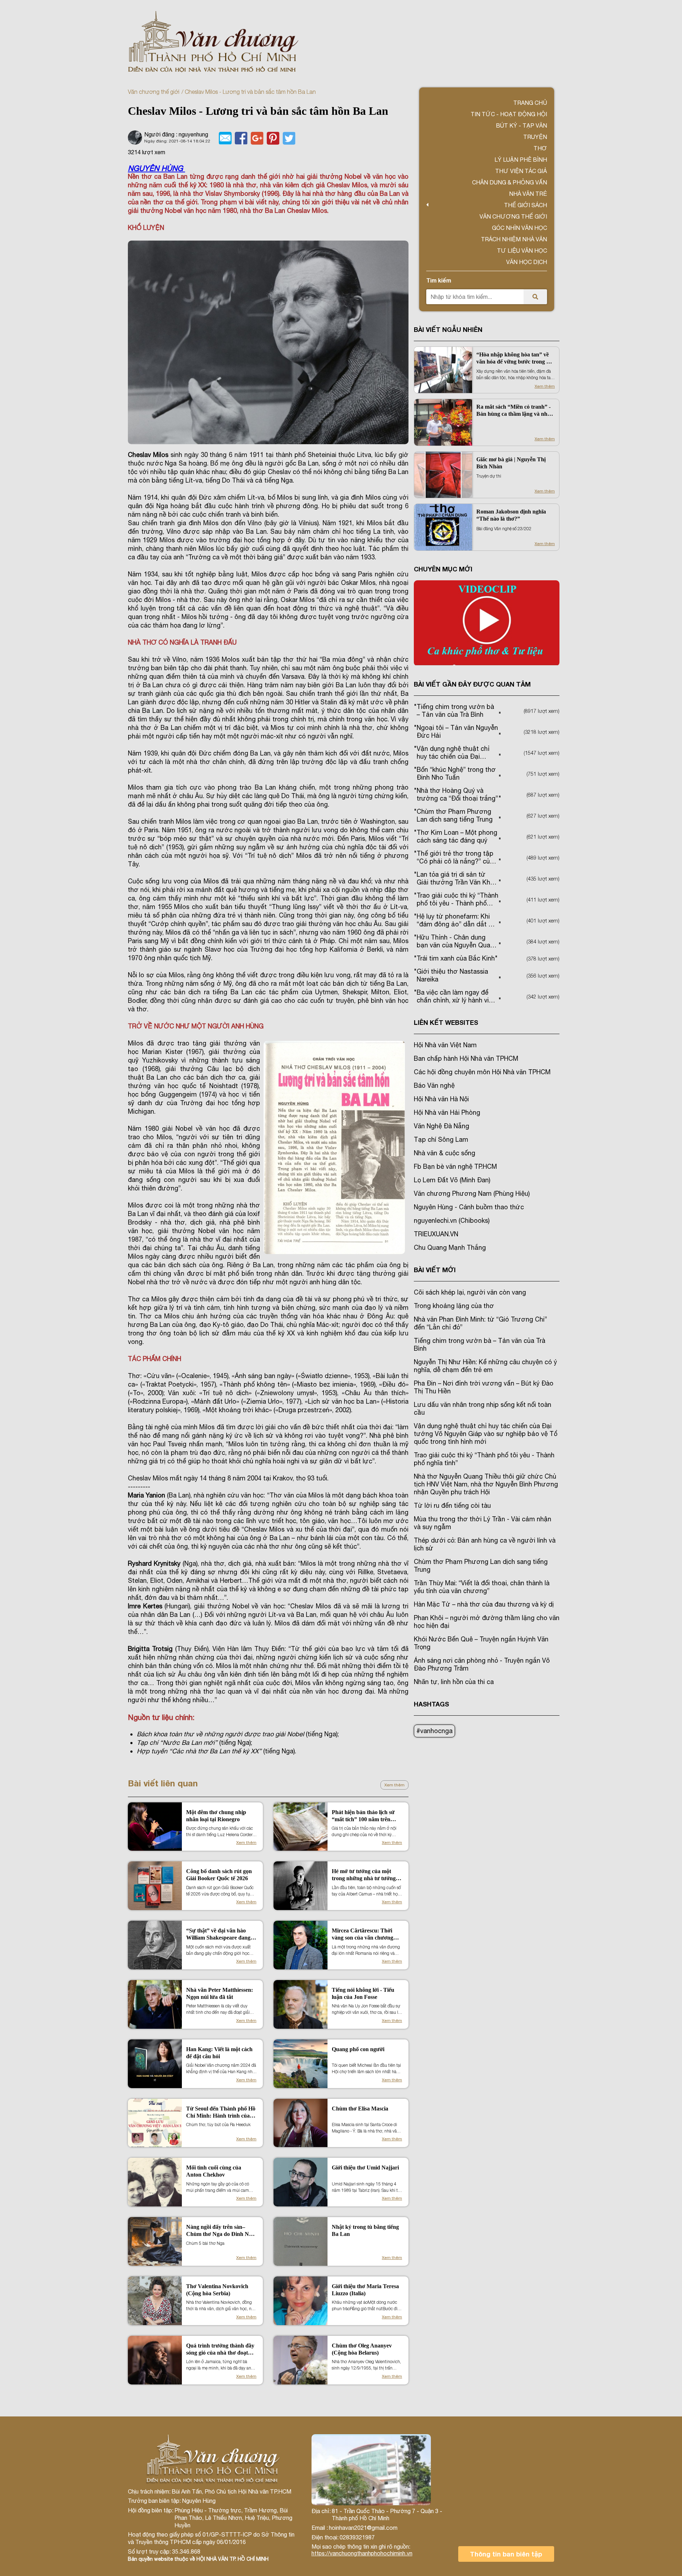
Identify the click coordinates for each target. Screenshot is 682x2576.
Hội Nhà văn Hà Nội (441, 1099)
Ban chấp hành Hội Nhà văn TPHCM (466, 1058)
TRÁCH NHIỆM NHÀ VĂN (514, 239)
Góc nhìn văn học (519, 228)
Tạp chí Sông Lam (441, 1139)
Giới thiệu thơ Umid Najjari (365, 2168)
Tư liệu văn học (522, 251)
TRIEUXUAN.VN (436, 1234)
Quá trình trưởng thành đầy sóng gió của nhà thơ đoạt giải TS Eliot (220, 2349)
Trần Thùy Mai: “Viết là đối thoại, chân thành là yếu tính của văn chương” (482, 1587)
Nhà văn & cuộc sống (445, 1153)
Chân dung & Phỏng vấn (510, 182)
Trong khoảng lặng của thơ (454, 1306)
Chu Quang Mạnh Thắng (450, 1247)
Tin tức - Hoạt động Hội (509, 114)
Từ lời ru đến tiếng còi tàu (452, 1505)
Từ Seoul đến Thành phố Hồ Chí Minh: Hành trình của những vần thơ (221, 2112)
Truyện (535, 137)
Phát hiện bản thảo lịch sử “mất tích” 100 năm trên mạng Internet (363, 1816)
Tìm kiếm (439, 280)
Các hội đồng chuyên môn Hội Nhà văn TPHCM (482, 1072)
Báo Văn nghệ (434, 1085)
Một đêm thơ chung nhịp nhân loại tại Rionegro (216, 1816)
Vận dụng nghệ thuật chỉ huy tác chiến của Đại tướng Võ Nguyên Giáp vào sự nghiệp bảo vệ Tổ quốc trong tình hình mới (486, 1434)
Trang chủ (530, 103)
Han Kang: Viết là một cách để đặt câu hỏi (219, 2053)
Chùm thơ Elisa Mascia (360, 2109)
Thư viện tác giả (521, 171)
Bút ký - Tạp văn (521, 125)
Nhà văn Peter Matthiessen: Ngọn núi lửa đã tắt (220, 1993)
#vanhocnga (434, 1731)
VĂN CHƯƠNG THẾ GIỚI (513, 216)
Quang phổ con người (358, 2049)
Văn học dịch (527, 262)
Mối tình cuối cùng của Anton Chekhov (214, 2171)
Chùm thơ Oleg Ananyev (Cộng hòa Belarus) (362, 2349)
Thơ (540, 148)
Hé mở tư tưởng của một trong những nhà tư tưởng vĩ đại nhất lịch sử (367, 1875)
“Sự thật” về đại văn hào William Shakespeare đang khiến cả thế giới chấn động (219, 1934)
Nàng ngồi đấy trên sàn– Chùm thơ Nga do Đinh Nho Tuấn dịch (221, 2231)
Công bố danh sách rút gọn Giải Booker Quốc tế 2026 (219, 1875)
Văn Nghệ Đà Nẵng (442, 1126)
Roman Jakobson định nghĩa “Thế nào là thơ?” (511, 515)
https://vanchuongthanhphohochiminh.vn (362, 2553)
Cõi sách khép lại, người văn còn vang (470, 1292)
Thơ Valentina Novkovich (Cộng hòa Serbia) (217, 2290)
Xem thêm (394, 1785)
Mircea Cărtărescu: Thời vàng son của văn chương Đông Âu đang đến (362, 1934)
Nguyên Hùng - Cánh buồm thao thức (469, 1207)
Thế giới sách (526, 205)
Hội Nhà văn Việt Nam (445, 1045)
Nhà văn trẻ (528, 194)
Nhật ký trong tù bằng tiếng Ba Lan (365, 2230)
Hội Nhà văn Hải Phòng (447, 1112)
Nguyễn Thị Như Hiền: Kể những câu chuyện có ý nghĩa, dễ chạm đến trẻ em (485, 1366)
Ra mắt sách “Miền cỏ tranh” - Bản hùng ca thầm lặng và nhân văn (515, 411)
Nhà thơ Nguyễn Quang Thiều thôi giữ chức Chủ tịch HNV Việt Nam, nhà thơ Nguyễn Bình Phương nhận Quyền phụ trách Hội (486, 1484)
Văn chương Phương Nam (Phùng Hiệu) (472, 1193)
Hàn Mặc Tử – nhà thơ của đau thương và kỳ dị (484, 1604)
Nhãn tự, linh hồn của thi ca (454, 1682)
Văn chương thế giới (154, 92)
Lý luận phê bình (521, 160)
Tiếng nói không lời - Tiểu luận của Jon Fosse (363, 1993)
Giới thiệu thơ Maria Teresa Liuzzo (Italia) (365, 2290)
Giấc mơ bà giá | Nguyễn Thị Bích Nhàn (511, 463)
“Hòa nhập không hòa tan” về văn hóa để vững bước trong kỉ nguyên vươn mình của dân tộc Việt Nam (514, 358)
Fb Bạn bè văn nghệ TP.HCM (455, 1166)
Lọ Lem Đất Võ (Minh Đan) (452, 1180)
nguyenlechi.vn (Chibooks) (452, 1220)
